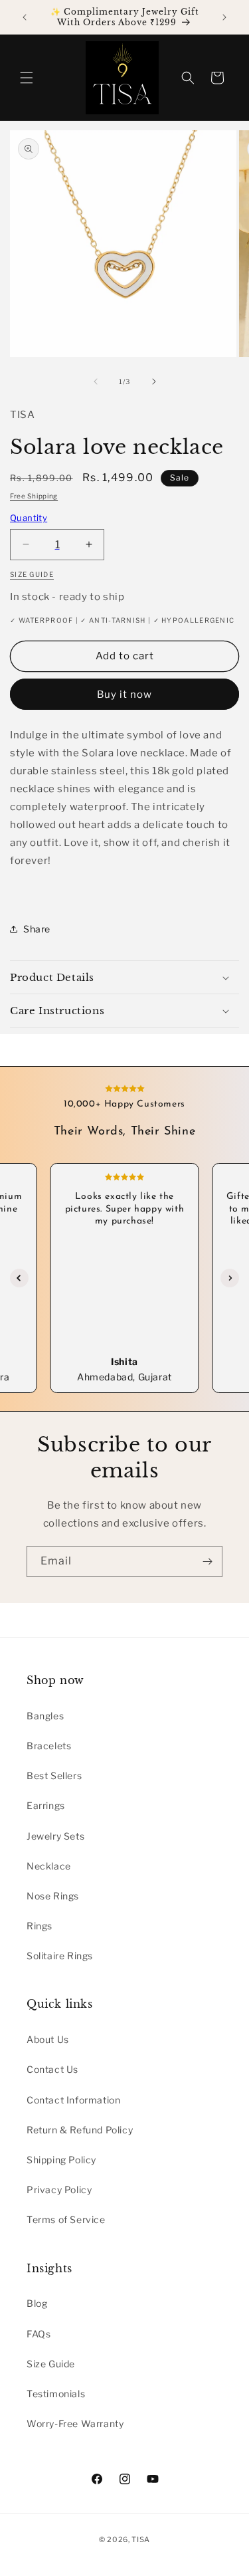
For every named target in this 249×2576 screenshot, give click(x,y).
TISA (141, 2539)
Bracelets (49, 1746)
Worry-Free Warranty (75, 2423)
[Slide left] (96, 381)
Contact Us (52, 2069)
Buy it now (124, 695)
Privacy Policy (59, 2190)
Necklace (49, 1866)
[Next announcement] (224, 17)
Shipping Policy (61, 2160)
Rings (40, 1926)
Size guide (32, 574)
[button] (27, 78)
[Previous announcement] (25, 17)
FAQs (39, 2334)
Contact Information (73, 2100)
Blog (37, 2303)
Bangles (45, 1716)
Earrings (46, 1805)
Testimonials (56, 2394)
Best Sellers (54, 1775)
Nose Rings (53, 1896)
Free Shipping (34, 496)
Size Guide (51, 2364)
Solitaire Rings (60, 1956)
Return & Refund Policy (80, 2130)
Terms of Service (66, 2219)
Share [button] (37, 929)
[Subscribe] (207, 1561)
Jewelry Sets (55, 1836)
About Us (48, 2039)
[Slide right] (154, 381)
